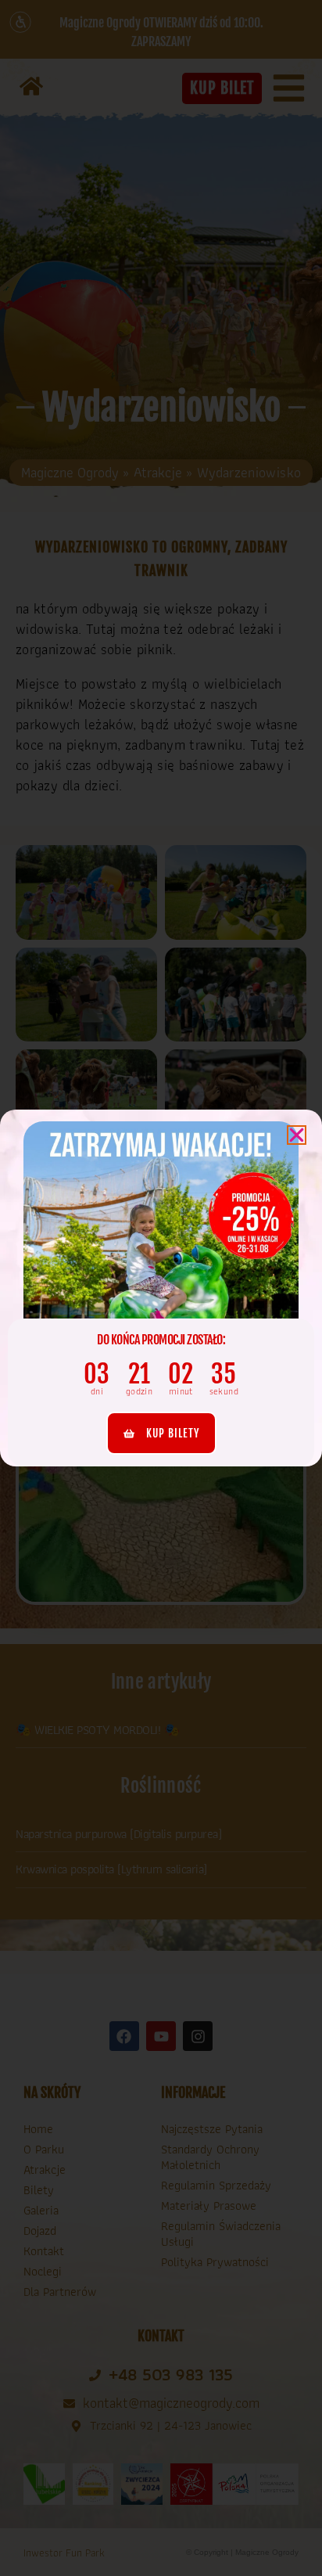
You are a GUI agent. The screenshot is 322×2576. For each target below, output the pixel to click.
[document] (161, 1288)
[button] (297, 1135)
